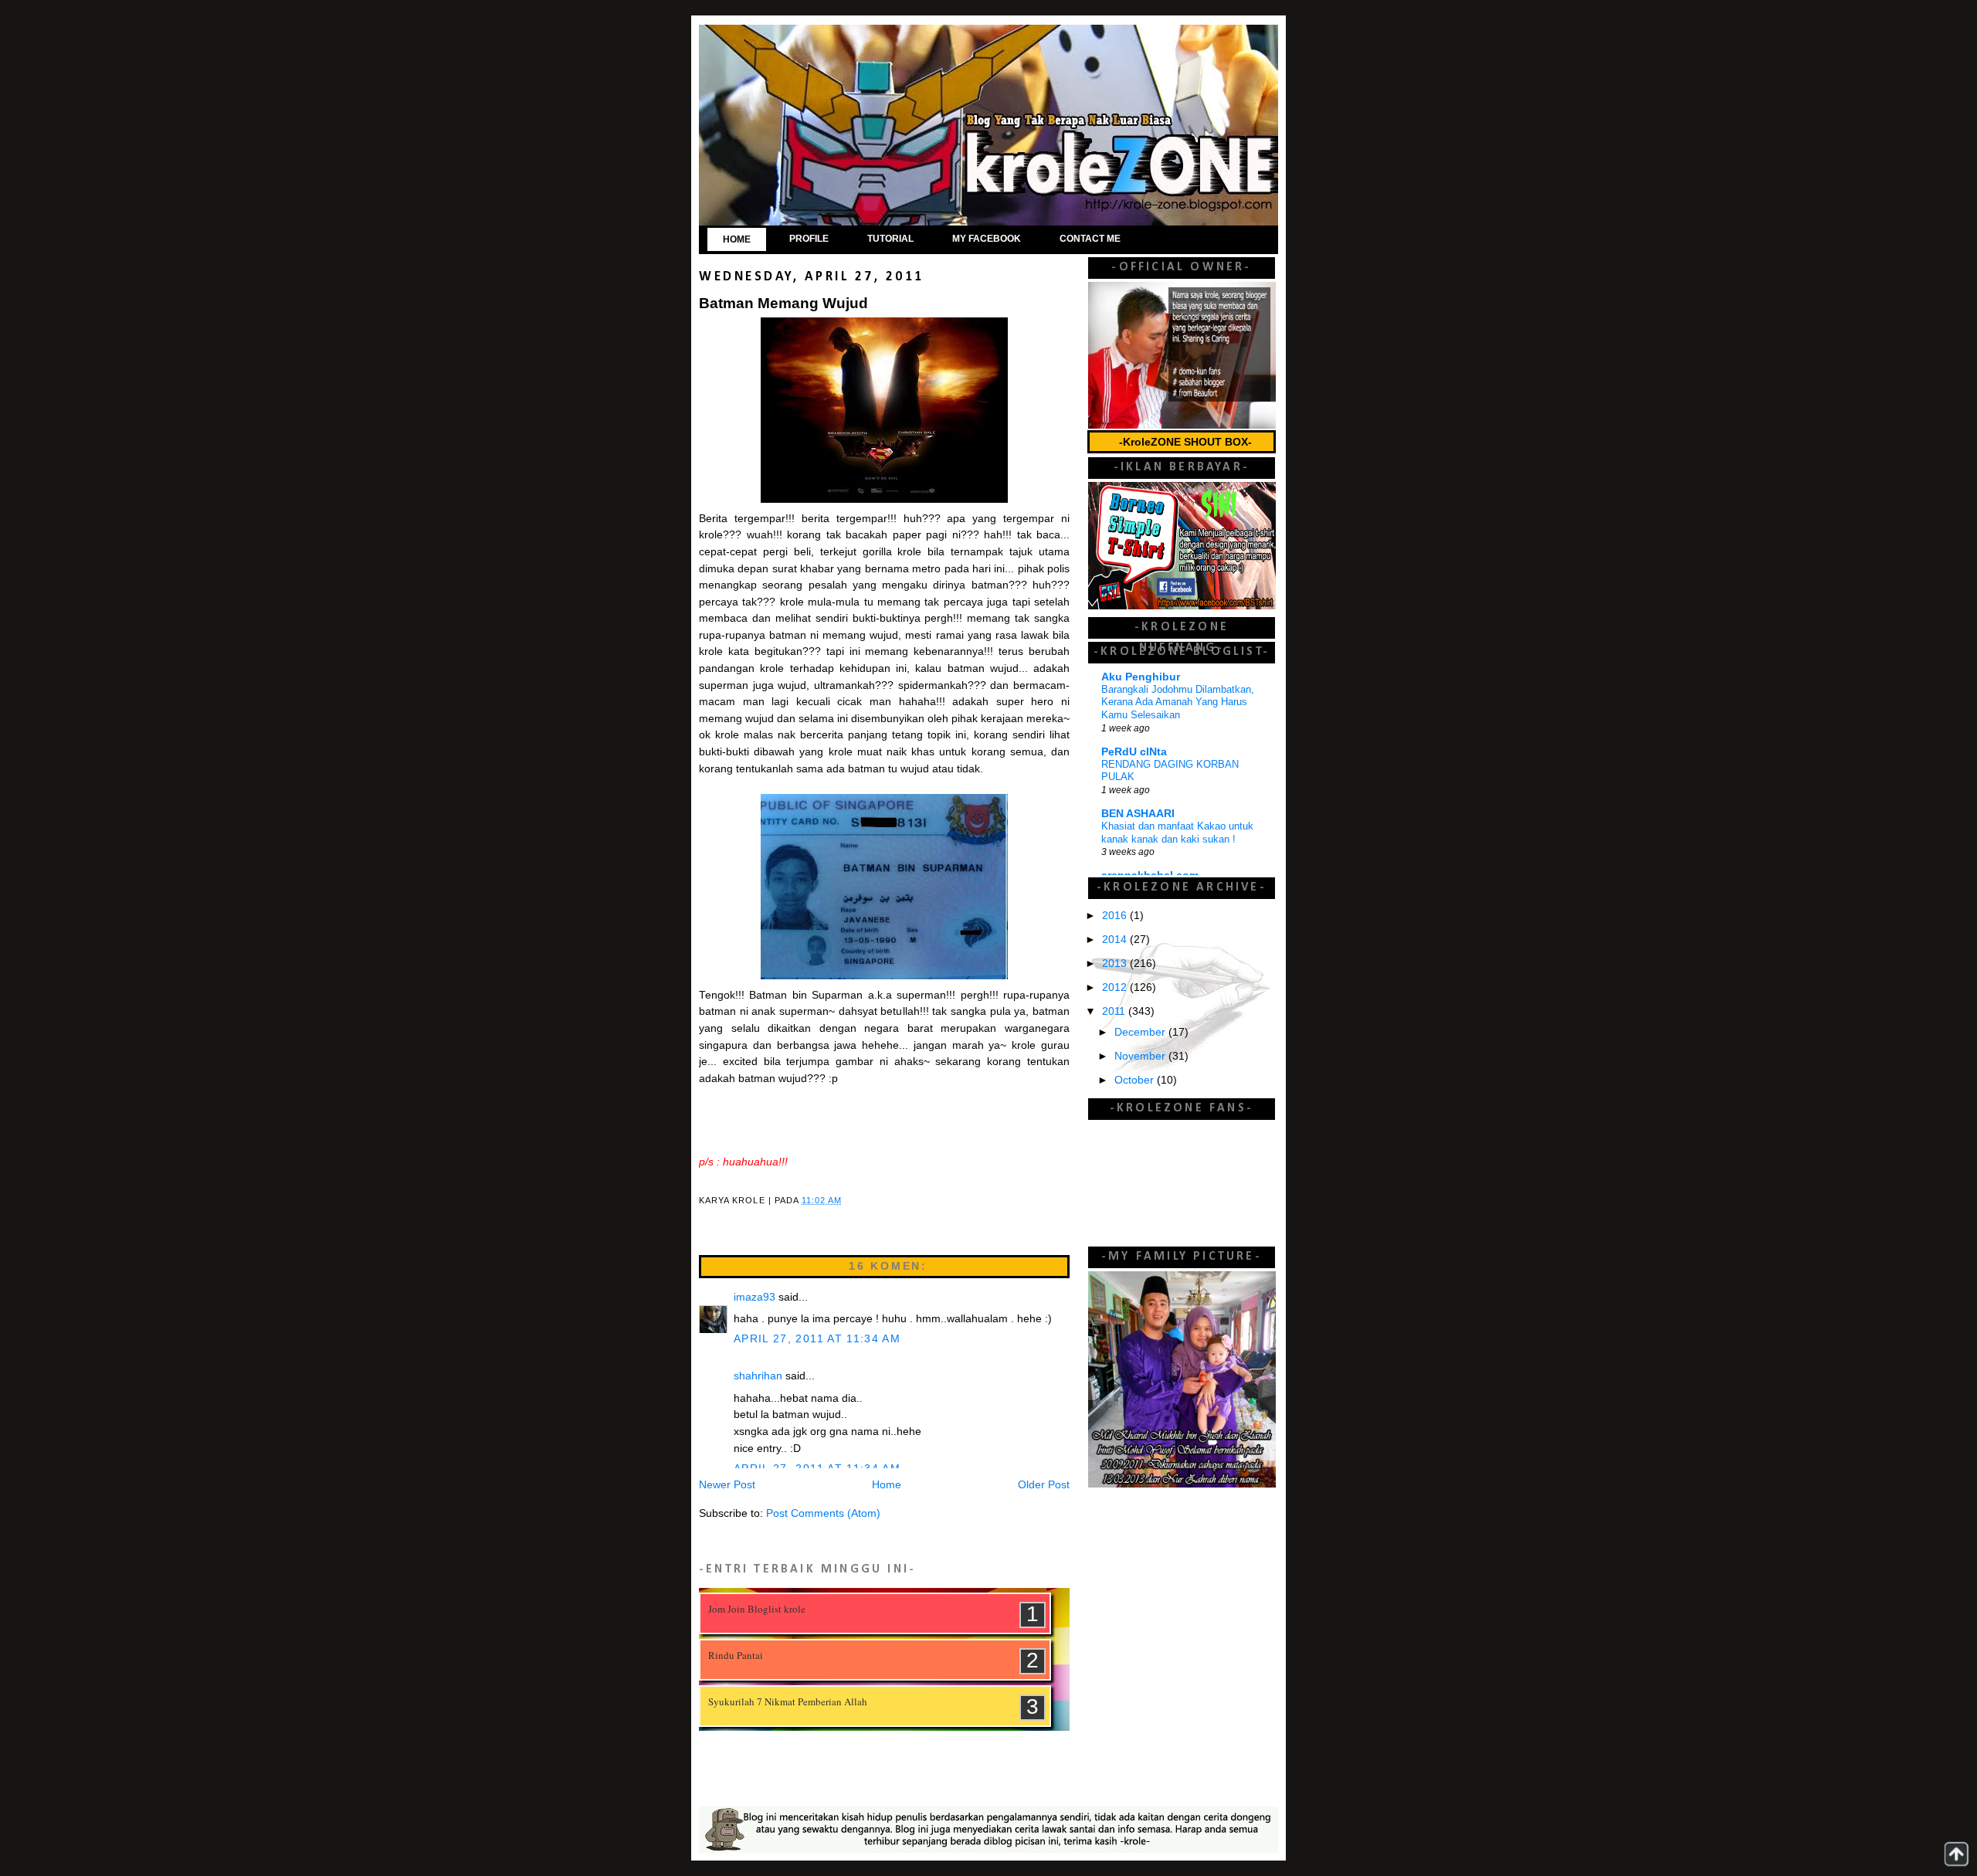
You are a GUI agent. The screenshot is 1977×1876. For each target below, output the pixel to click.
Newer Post (727, 1485)
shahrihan (758, 1376)
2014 (1116, 940)
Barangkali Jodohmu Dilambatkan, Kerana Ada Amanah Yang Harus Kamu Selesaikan (1178, 702)
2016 (1116, 916)
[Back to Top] (1956, 1854)
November (1141, 1056)
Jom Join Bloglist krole (757, 1609)
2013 (1116, 963)
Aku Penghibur (1141, 677)
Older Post (1044, 1485)
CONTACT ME (1090, 239)
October (1136, 1080)
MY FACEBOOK (987, 239)
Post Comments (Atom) (823, 1513)
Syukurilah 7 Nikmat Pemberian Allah (788, 1701)
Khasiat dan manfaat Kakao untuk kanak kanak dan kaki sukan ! (1177, 833)
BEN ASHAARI (1138, 814)
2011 (1115, 1011)
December (1141, 1032)
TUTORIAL (890, 239)
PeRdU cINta (1134, 752)
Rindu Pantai (736, 1655)
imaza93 (755, 1297)
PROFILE (809, 239)
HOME (737, 239)
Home (887, 1485)
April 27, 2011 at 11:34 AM (817, 1339)
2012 (1116, 987)
